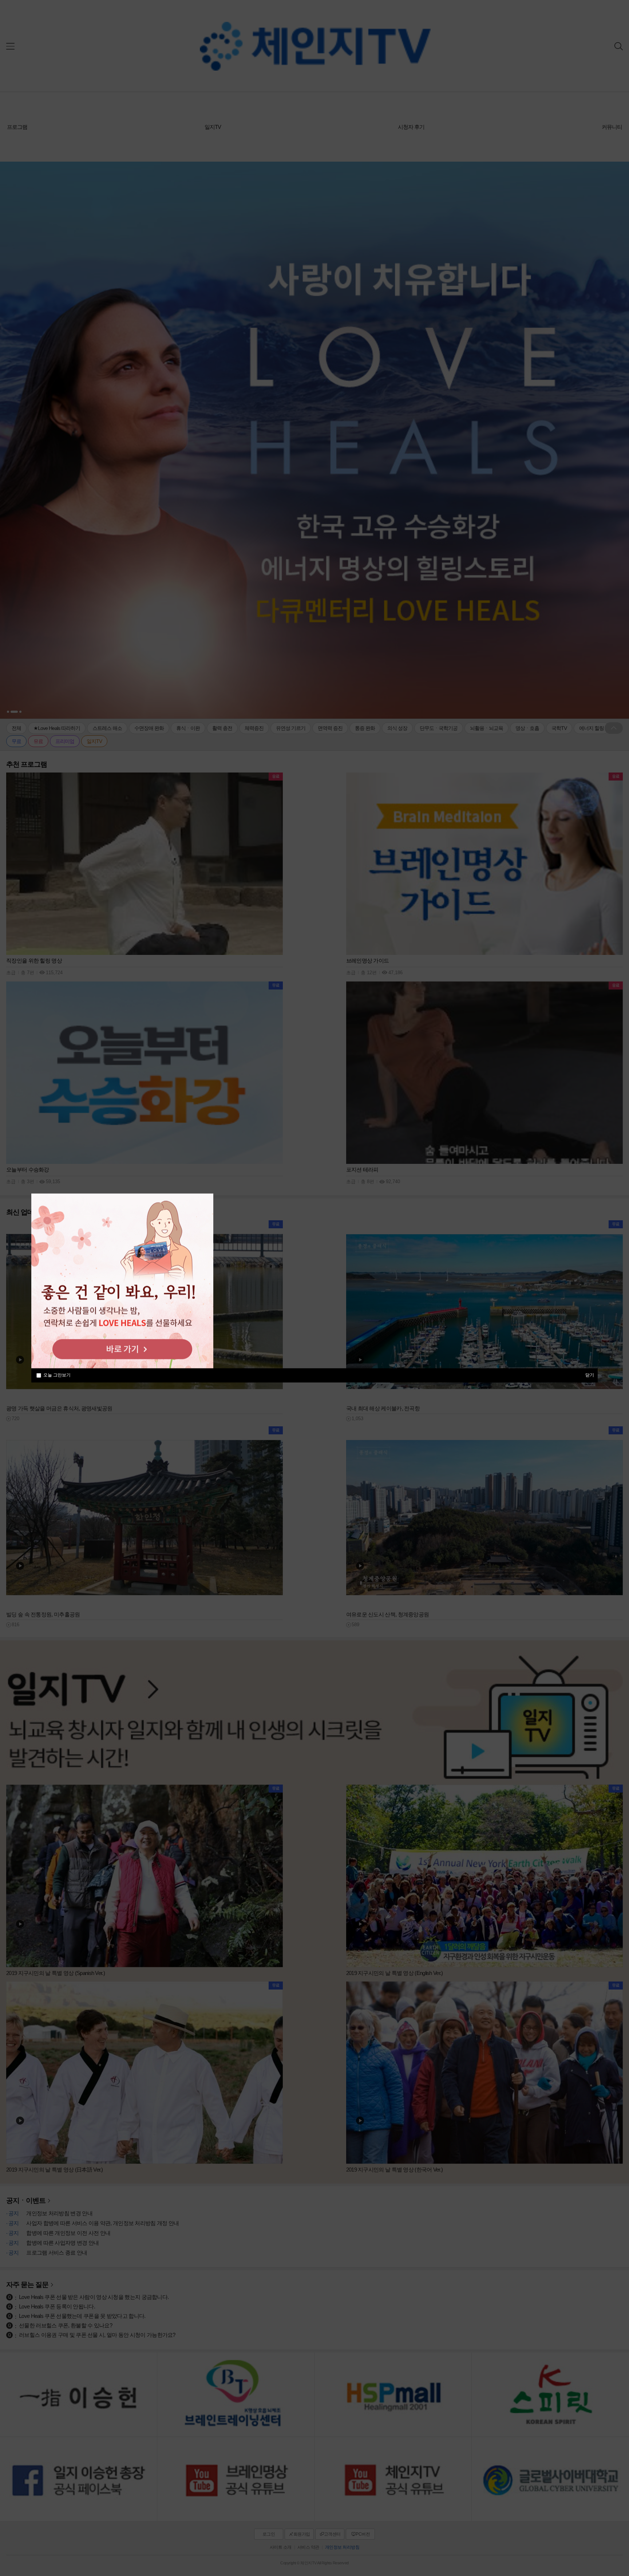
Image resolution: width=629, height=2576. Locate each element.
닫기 (590, 1375)
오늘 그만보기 (57, 1375)
